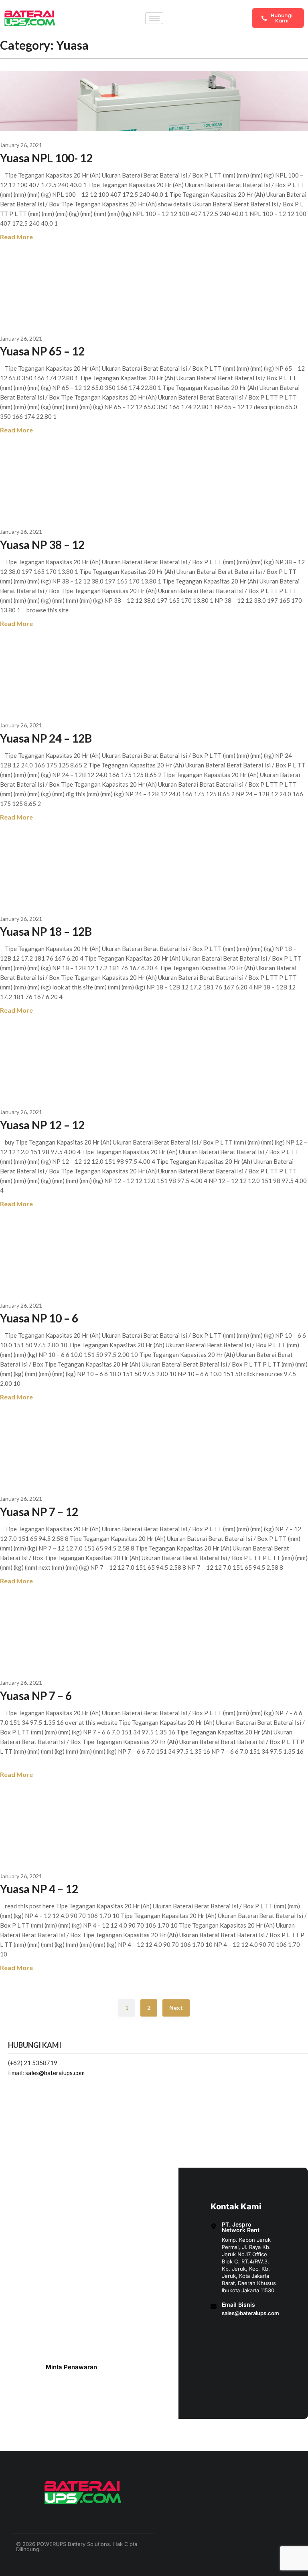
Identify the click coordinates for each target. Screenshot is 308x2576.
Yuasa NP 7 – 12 (39, 1512)
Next (176, 2008)
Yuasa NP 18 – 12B (46, 931)
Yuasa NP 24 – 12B (46, 738)
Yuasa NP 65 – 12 (42, 351)
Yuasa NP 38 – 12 (42, 545)
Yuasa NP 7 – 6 (36, 1696)
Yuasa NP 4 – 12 (39, 1889)
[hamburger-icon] (154, 18)
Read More (16, 237)
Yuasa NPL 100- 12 (46, 158)
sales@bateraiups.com (55, 2073)
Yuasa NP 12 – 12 (42, 1125)
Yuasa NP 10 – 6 (39, 1318)
